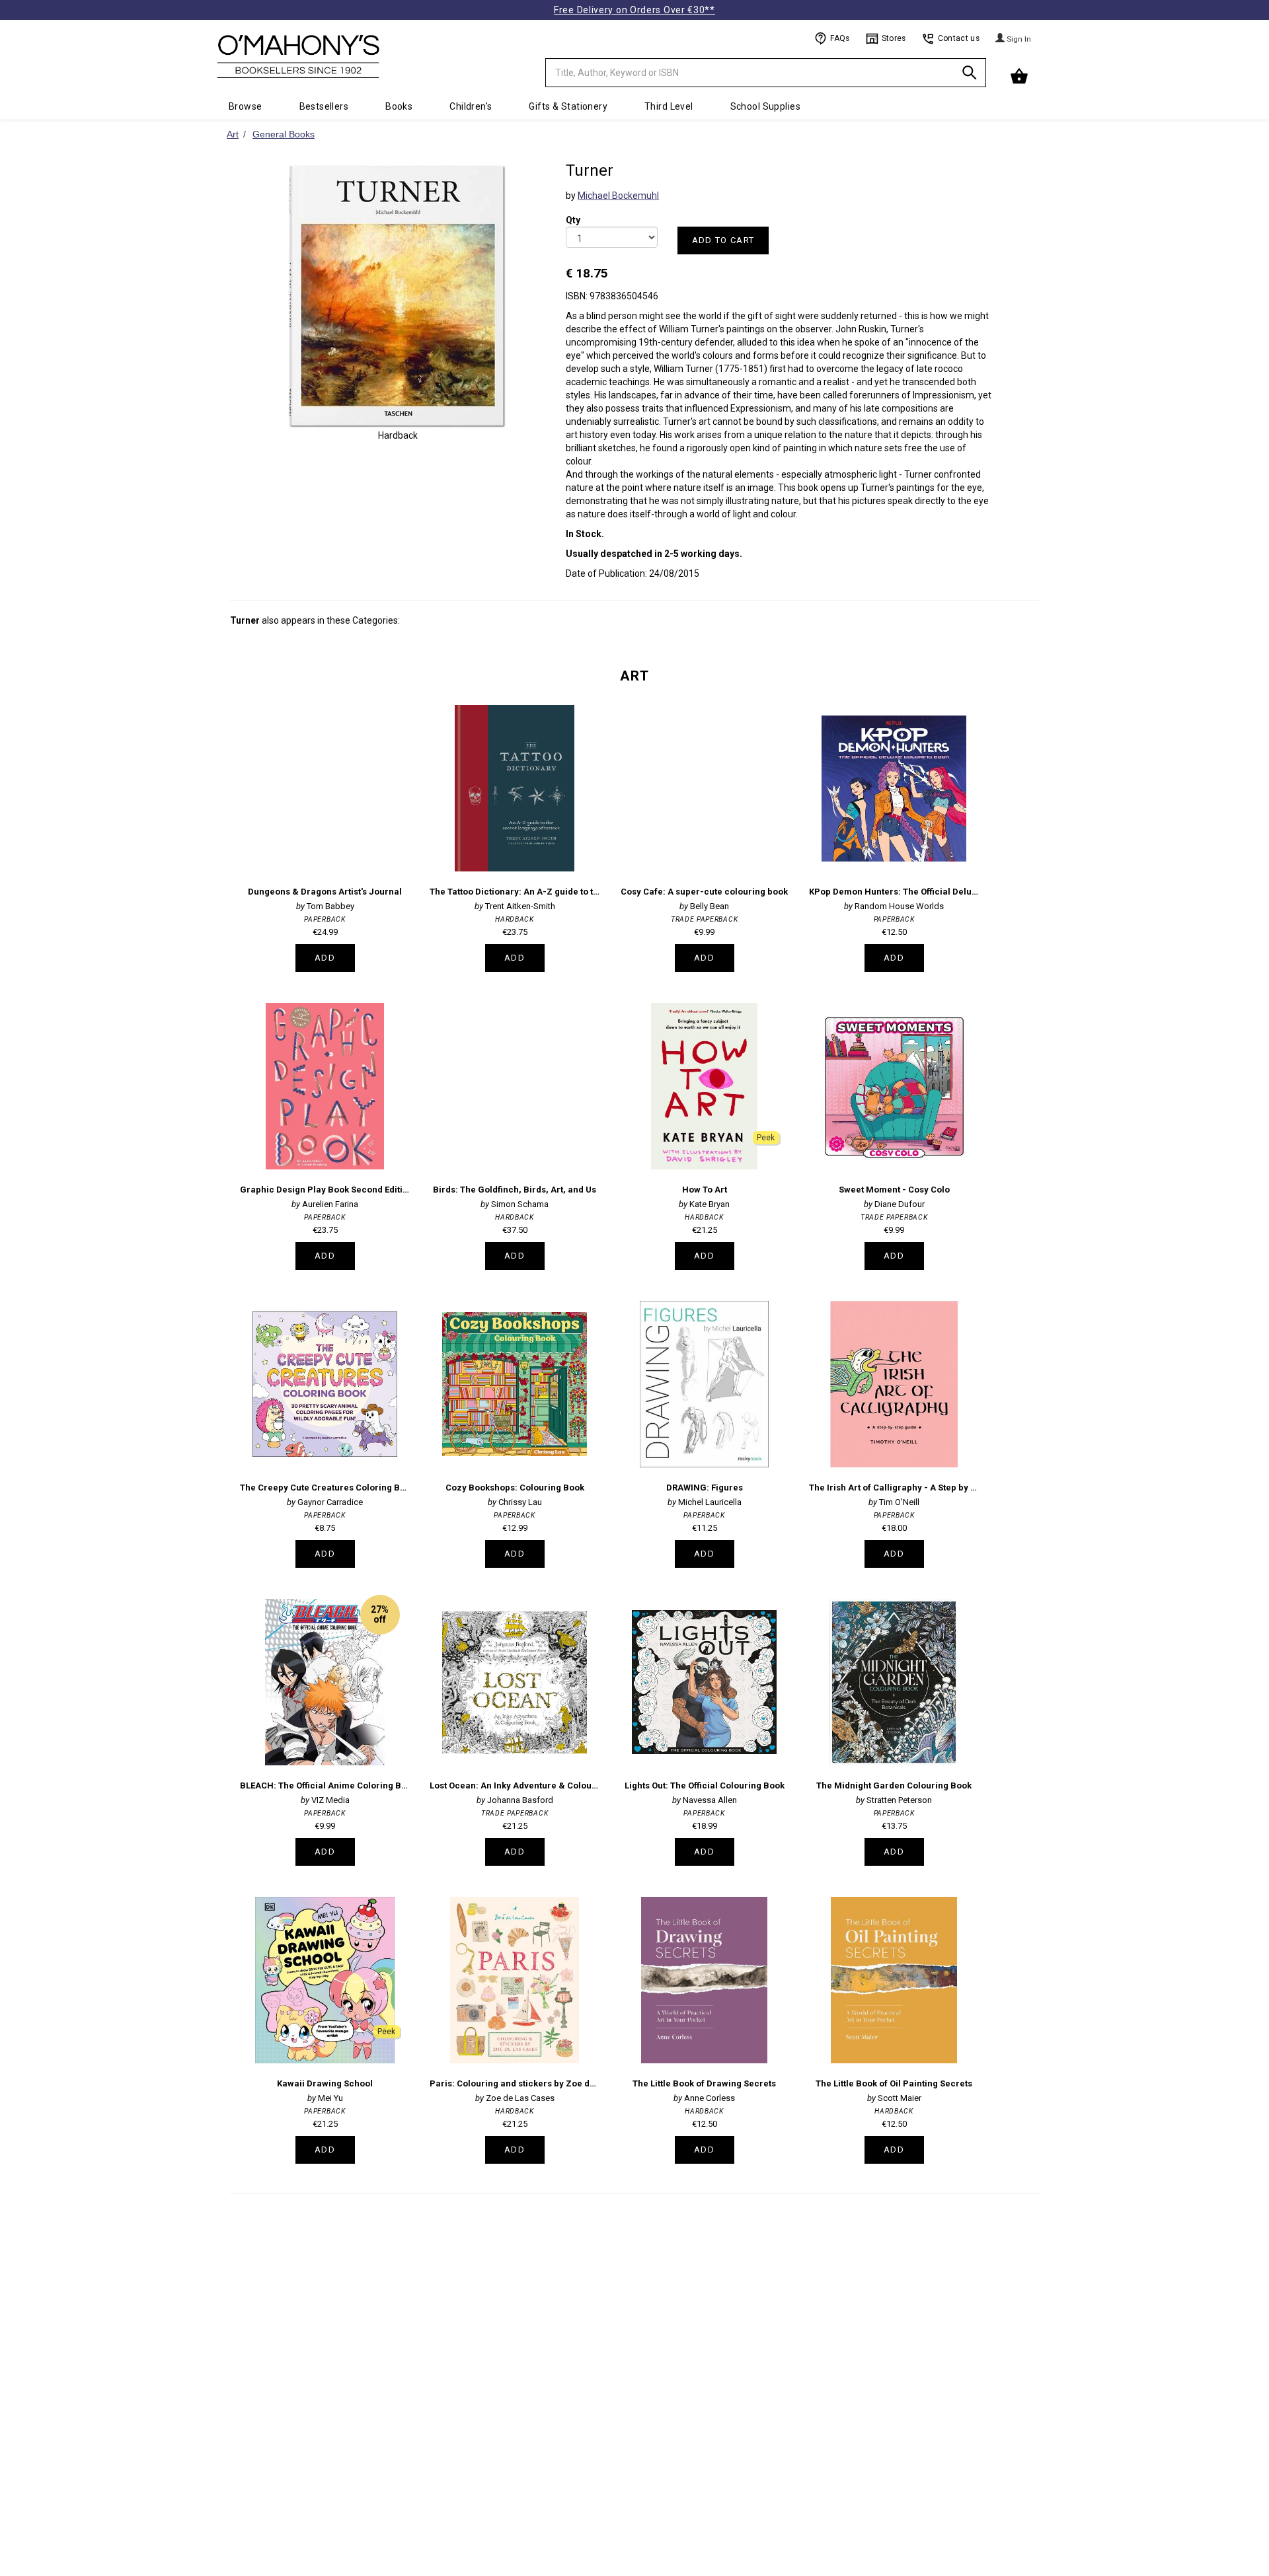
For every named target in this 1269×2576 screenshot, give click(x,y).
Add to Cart (723, 240)
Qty (573, 211)
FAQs (840, 38)
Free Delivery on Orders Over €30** (634, 10)
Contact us (959, 38)
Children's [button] (471, 106)
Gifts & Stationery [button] (568, 106)
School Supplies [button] (765, 106)
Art (635, 676)
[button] (1020, 77)
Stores (894, 38)
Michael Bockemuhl (618, 196)
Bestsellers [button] (324, 106)
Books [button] (399, 106)
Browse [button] (246, 106)
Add (325, 958)
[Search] (970, 75)
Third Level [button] (669, 106)
